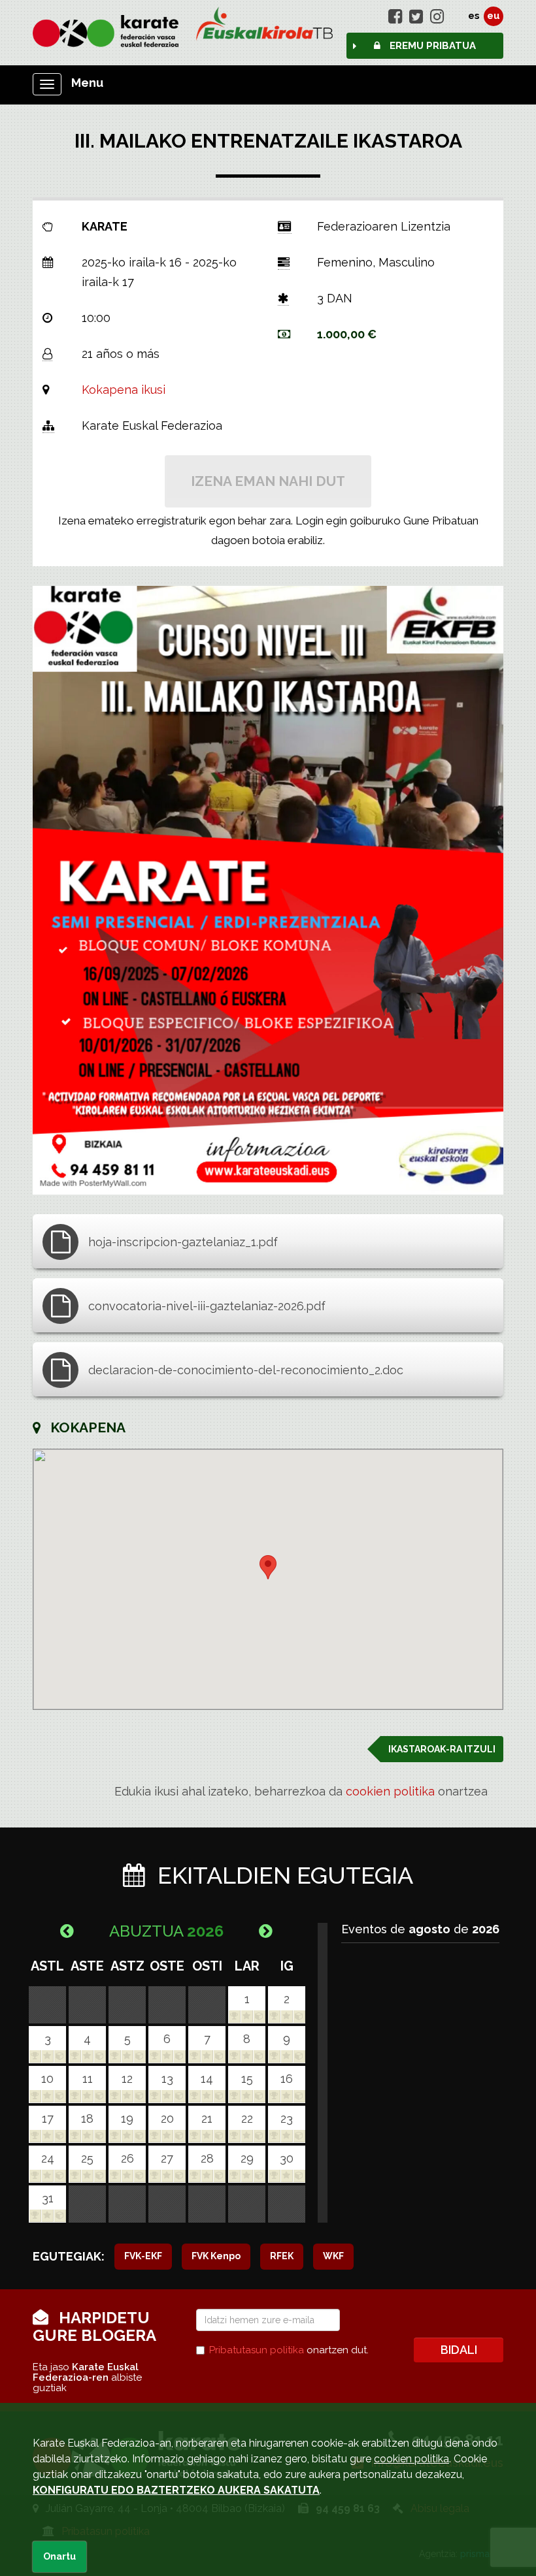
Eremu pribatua (431, 46)
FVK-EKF (143, 2256)
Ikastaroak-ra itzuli (442, 1749)
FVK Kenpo (216, 2256)
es (474, 16)
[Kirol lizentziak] (268, 29)
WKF (333, 2256)
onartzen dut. (289, 2350)
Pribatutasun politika (257, 2350)
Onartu (59, 2556)
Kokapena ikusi (124, 390)
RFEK (282, 2256)
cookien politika (390, 1791)
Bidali (459, 2350)
